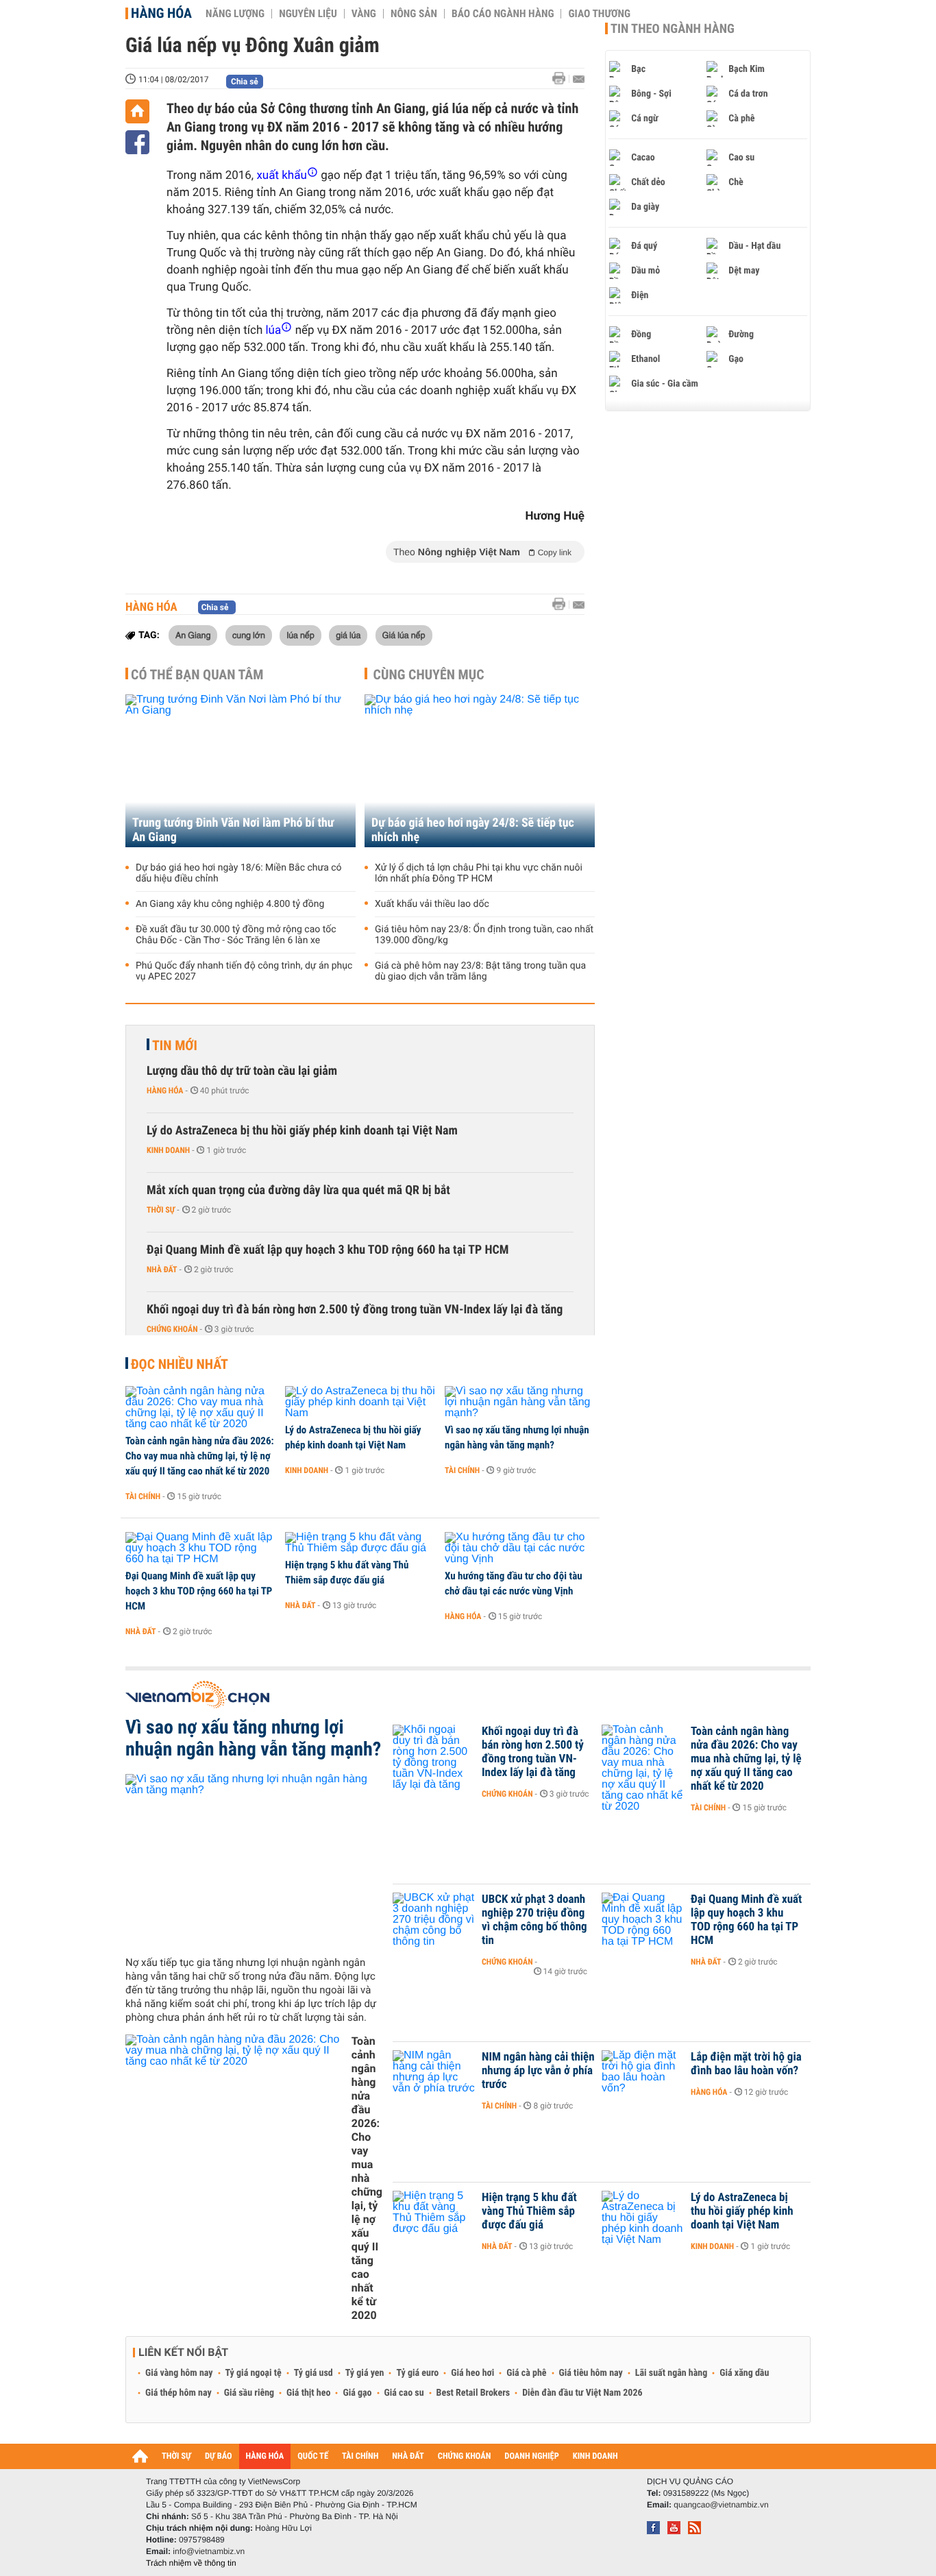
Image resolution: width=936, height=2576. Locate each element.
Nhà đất (162, 1269)
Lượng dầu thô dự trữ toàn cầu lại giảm (242, 1071)
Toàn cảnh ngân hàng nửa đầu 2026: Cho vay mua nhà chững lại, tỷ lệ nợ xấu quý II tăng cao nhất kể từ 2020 (200, 1456)
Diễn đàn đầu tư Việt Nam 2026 (582, 2393)
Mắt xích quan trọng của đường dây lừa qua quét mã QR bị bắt (298, 1190)
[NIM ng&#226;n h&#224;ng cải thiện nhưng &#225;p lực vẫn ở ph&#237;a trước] (434, 2078)
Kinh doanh (168, 1150)
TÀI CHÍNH (360, 2456)
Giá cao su (404, 2393)
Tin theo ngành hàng (673, 29)
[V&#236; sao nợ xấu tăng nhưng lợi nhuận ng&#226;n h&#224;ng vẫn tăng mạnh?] (520, 1402)
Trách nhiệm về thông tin (191, 2563)
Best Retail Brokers (473, 2393)
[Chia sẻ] (137, 142)
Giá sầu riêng (249, 2393)
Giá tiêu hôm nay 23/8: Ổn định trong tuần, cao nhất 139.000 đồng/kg (484, 935)
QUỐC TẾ (313, 2456)
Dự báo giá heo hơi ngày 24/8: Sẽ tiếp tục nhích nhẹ (473, 830)
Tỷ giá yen (365, 2373)
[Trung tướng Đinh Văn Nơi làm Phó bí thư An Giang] (241, 771)
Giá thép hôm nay (178, 2393)
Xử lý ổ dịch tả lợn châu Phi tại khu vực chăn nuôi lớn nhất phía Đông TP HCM (479, 873)
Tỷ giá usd (313, 2373)
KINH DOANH (595, 2456)
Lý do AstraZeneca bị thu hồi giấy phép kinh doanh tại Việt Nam (302, 1131)
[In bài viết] (563, 78)
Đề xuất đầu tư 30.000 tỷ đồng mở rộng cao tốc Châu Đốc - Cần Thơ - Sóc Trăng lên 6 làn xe (236, 935)
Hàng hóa (161, 13)
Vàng (364, 14)
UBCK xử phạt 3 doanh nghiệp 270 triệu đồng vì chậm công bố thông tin (534, 1920)
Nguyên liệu (308, 14)
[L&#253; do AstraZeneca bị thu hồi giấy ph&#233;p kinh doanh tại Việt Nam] (360, 1402)
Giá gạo (357, 2393)
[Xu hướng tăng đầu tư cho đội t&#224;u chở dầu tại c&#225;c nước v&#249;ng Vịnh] (520, 1548)
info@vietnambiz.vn (209, 2551)
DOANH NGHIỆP (531, 2456)
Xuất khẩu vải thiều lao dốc (432, 904)
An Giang (193, 635)
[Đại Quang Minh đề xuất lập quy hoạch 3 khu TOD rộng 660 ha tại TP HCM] (200, 1548)
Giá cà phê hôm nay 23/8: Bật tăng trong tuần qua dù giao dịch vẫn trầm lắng (480, 971)
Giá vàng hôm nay (179, 2373)
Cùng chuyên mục (429, 675)
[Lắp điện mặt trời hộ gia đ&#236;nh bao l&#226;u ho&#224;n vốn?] (643, 2078)
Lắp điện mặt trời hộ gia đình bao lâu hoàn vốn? (746, 2064)
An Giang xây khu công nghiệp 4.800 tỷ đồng (230, 904)
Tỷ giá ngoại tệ (254, 2373)
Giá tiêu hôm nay (591, 2373)
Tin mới (175, 1045)
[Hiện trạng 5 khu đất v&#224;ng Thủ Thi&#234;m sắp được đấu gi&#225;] (360, 1543)
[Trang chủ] (137, 111)
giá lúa (348, 635)
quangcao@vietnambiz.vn (721, 2505)
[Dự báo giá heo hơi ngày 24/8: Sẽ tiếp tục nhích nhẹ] (480, 771)
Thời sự (161, 1210)
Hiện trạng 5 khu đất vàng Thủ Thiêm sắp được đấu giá (347, 1572)
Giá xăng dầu (744, 2373)
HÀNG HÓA (265, 2456)
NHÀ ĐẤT (408, 2456)
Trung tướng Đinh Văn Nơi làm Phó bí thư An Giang (233, 830)
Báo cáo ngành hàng (503, 14)
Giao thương (599, 14)
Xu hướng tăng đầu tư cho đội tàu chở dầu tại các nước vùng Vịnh (514, 1583)
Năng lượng (235, 14)
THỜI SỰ (176, 2456)
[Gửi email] (579, 79)
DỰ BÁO (219, 2456)
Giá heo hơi (472, 2373)
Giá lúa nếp (404, 635)
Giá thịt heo (308, 2393)
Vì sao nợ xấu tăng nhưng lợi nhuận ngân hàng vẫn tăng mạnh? (517, 1437)
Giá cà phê (526, 2373)
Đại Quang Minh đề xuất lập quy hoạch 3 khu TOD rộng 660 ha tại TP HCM (328, 1250)
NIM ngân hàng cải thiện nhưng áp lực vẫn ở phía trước (538, 2071)
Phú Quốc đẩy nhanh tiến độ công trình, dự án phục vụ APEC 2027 (244, 971)
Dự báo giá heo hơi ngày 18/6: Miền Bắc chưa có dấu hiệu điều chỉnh (239, 873)
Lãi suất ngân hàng (671, 2373)
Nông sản (414, 14)
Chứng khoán (172, 1329)
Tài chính (143, 1496)
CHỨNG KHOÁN (465, 2456)
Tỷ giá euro (417, 2373)
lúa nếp (300, 635)
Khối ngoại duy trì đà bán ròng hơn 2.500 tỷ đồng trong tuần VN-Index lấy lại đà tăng (355, 1310)
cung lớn (249, 635)
